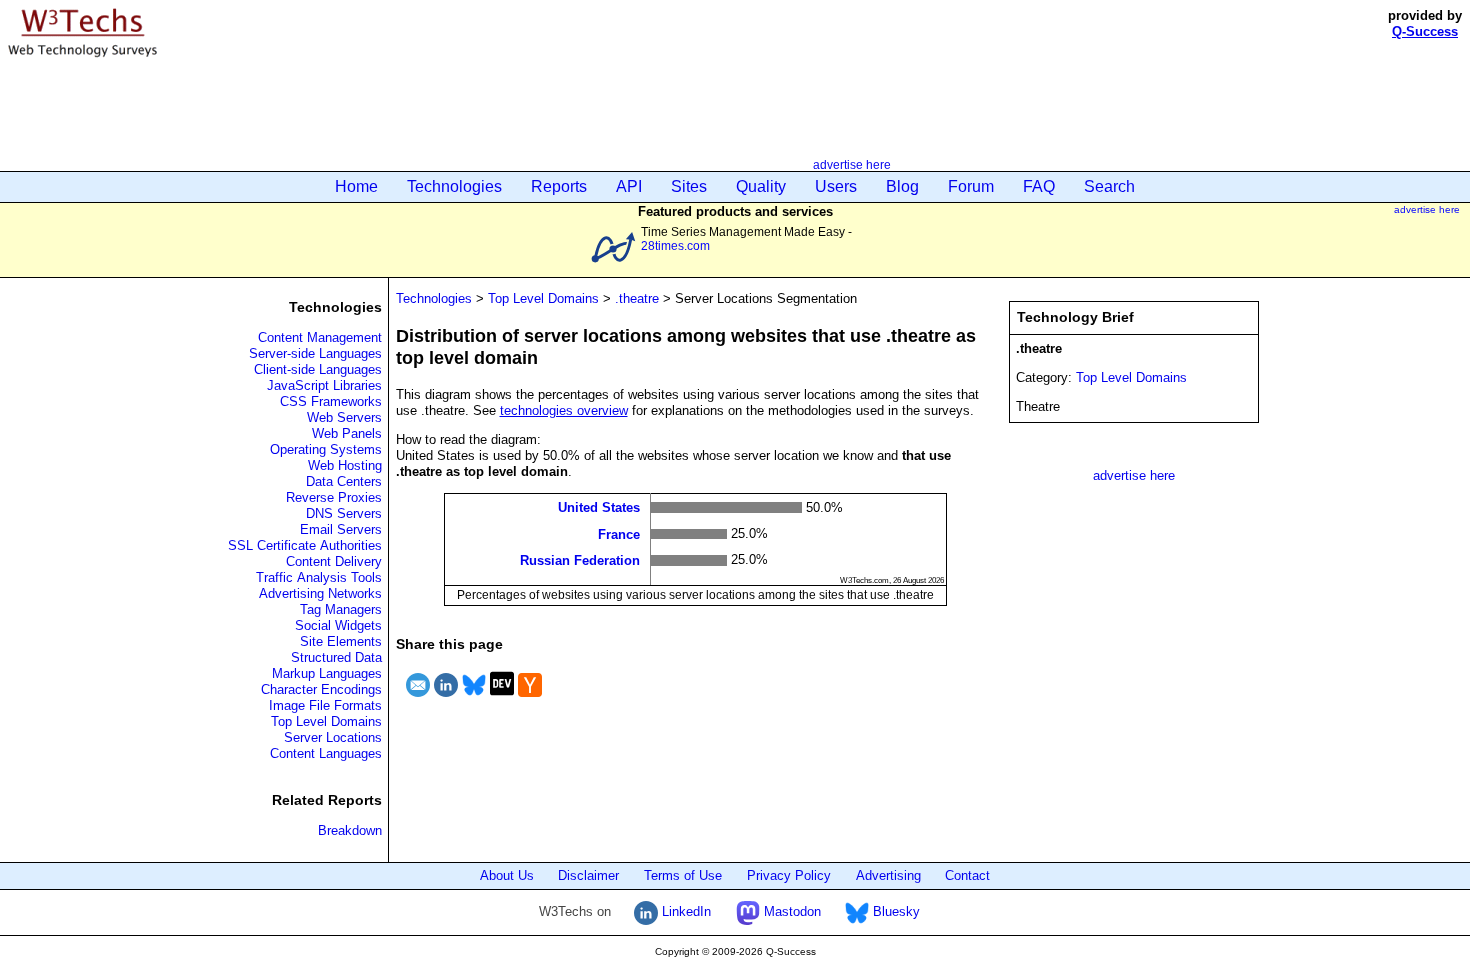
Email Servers (341, 529)
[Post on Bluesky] (474, 699)
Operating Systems (326, 449)
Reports (559, 186)
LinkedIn (684, 911)
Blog (902, 186)
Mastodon (790, 911)
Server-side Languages (315, 353)
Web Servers (344, 417)
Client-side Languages (318, 369)
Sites (689, 186)
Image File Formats (325, 705)
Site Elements (341, 641)
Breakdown (350, 830)
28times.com (675, 245)
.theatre (637, 298)
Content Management (320, 337)
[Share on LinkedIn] (446, 699)
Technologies (454, 186)
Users (836, 186)
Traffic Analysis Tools (319, 577)
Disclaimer (588, 875)
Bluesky (894, 911)
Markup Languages (327, 673)
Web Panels (347, 433)
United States (599, 507)
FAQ (1039, 186)
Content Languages (326, 753)
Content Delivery (334, 561)
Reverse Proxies (334, 497)
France (619, 533)
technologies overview (564, 410)
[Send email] (418, 699)
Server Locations (333, 737)
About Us (507, 875)
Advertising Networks (320, 593)
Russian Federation (580, 560)
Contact (967, 875)
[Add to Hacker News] (530, 699)
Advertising (888, 875)
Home (356, 186)
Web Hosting (345, 465)
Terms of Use (683, 875)
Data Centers (344, 481)
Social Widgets (338, 625)
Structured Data (336, 657)
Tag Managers (341, 609)
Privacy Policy (789, 875)
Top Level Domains (326, 721)
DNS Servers (344, 513)
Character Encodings (321, 689)
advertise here (852, 164)
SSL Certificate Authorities (305, 545)
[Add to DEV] (502, 699)
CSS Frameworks (331, 401)
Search (1109, 186)
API (629, 186)
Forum (971, 186)
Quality (761, 186)
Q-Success (1425, 31)
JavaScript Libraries (324, 385)
